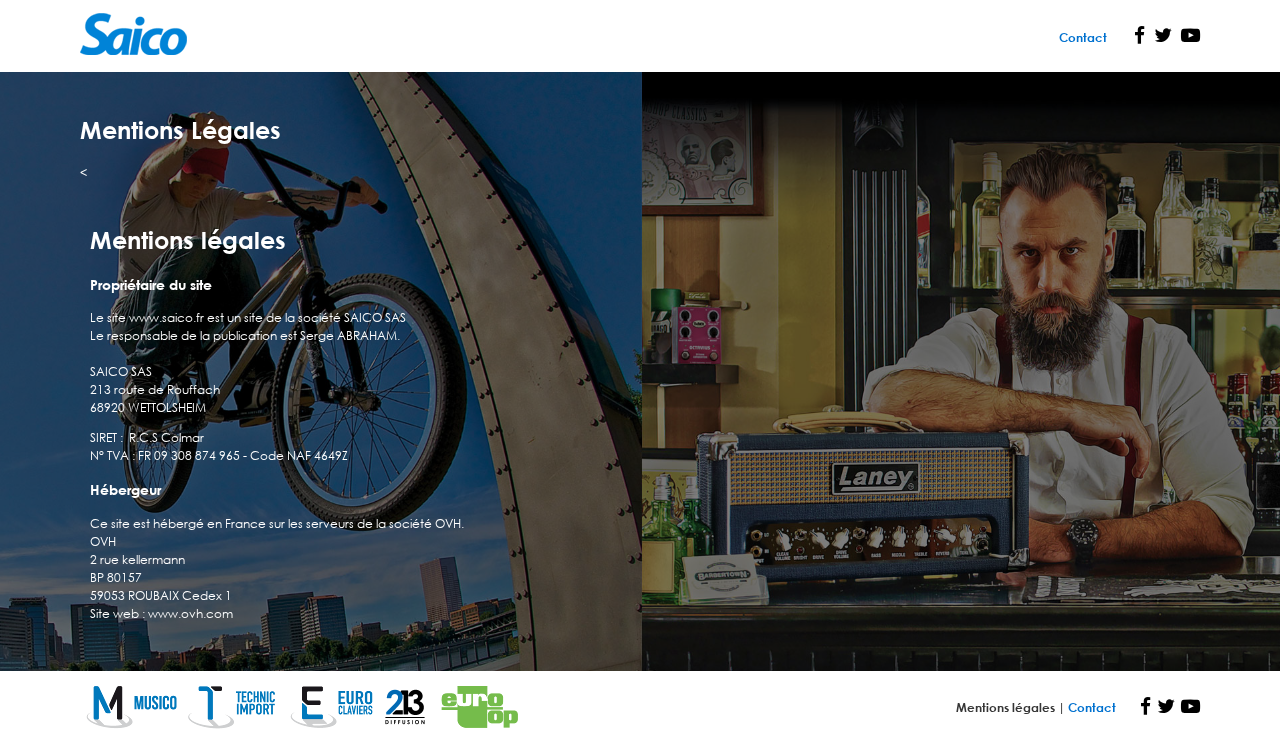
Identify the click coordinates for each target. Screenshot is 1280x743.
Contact (1083, 37)
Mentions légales (1007, 707)
